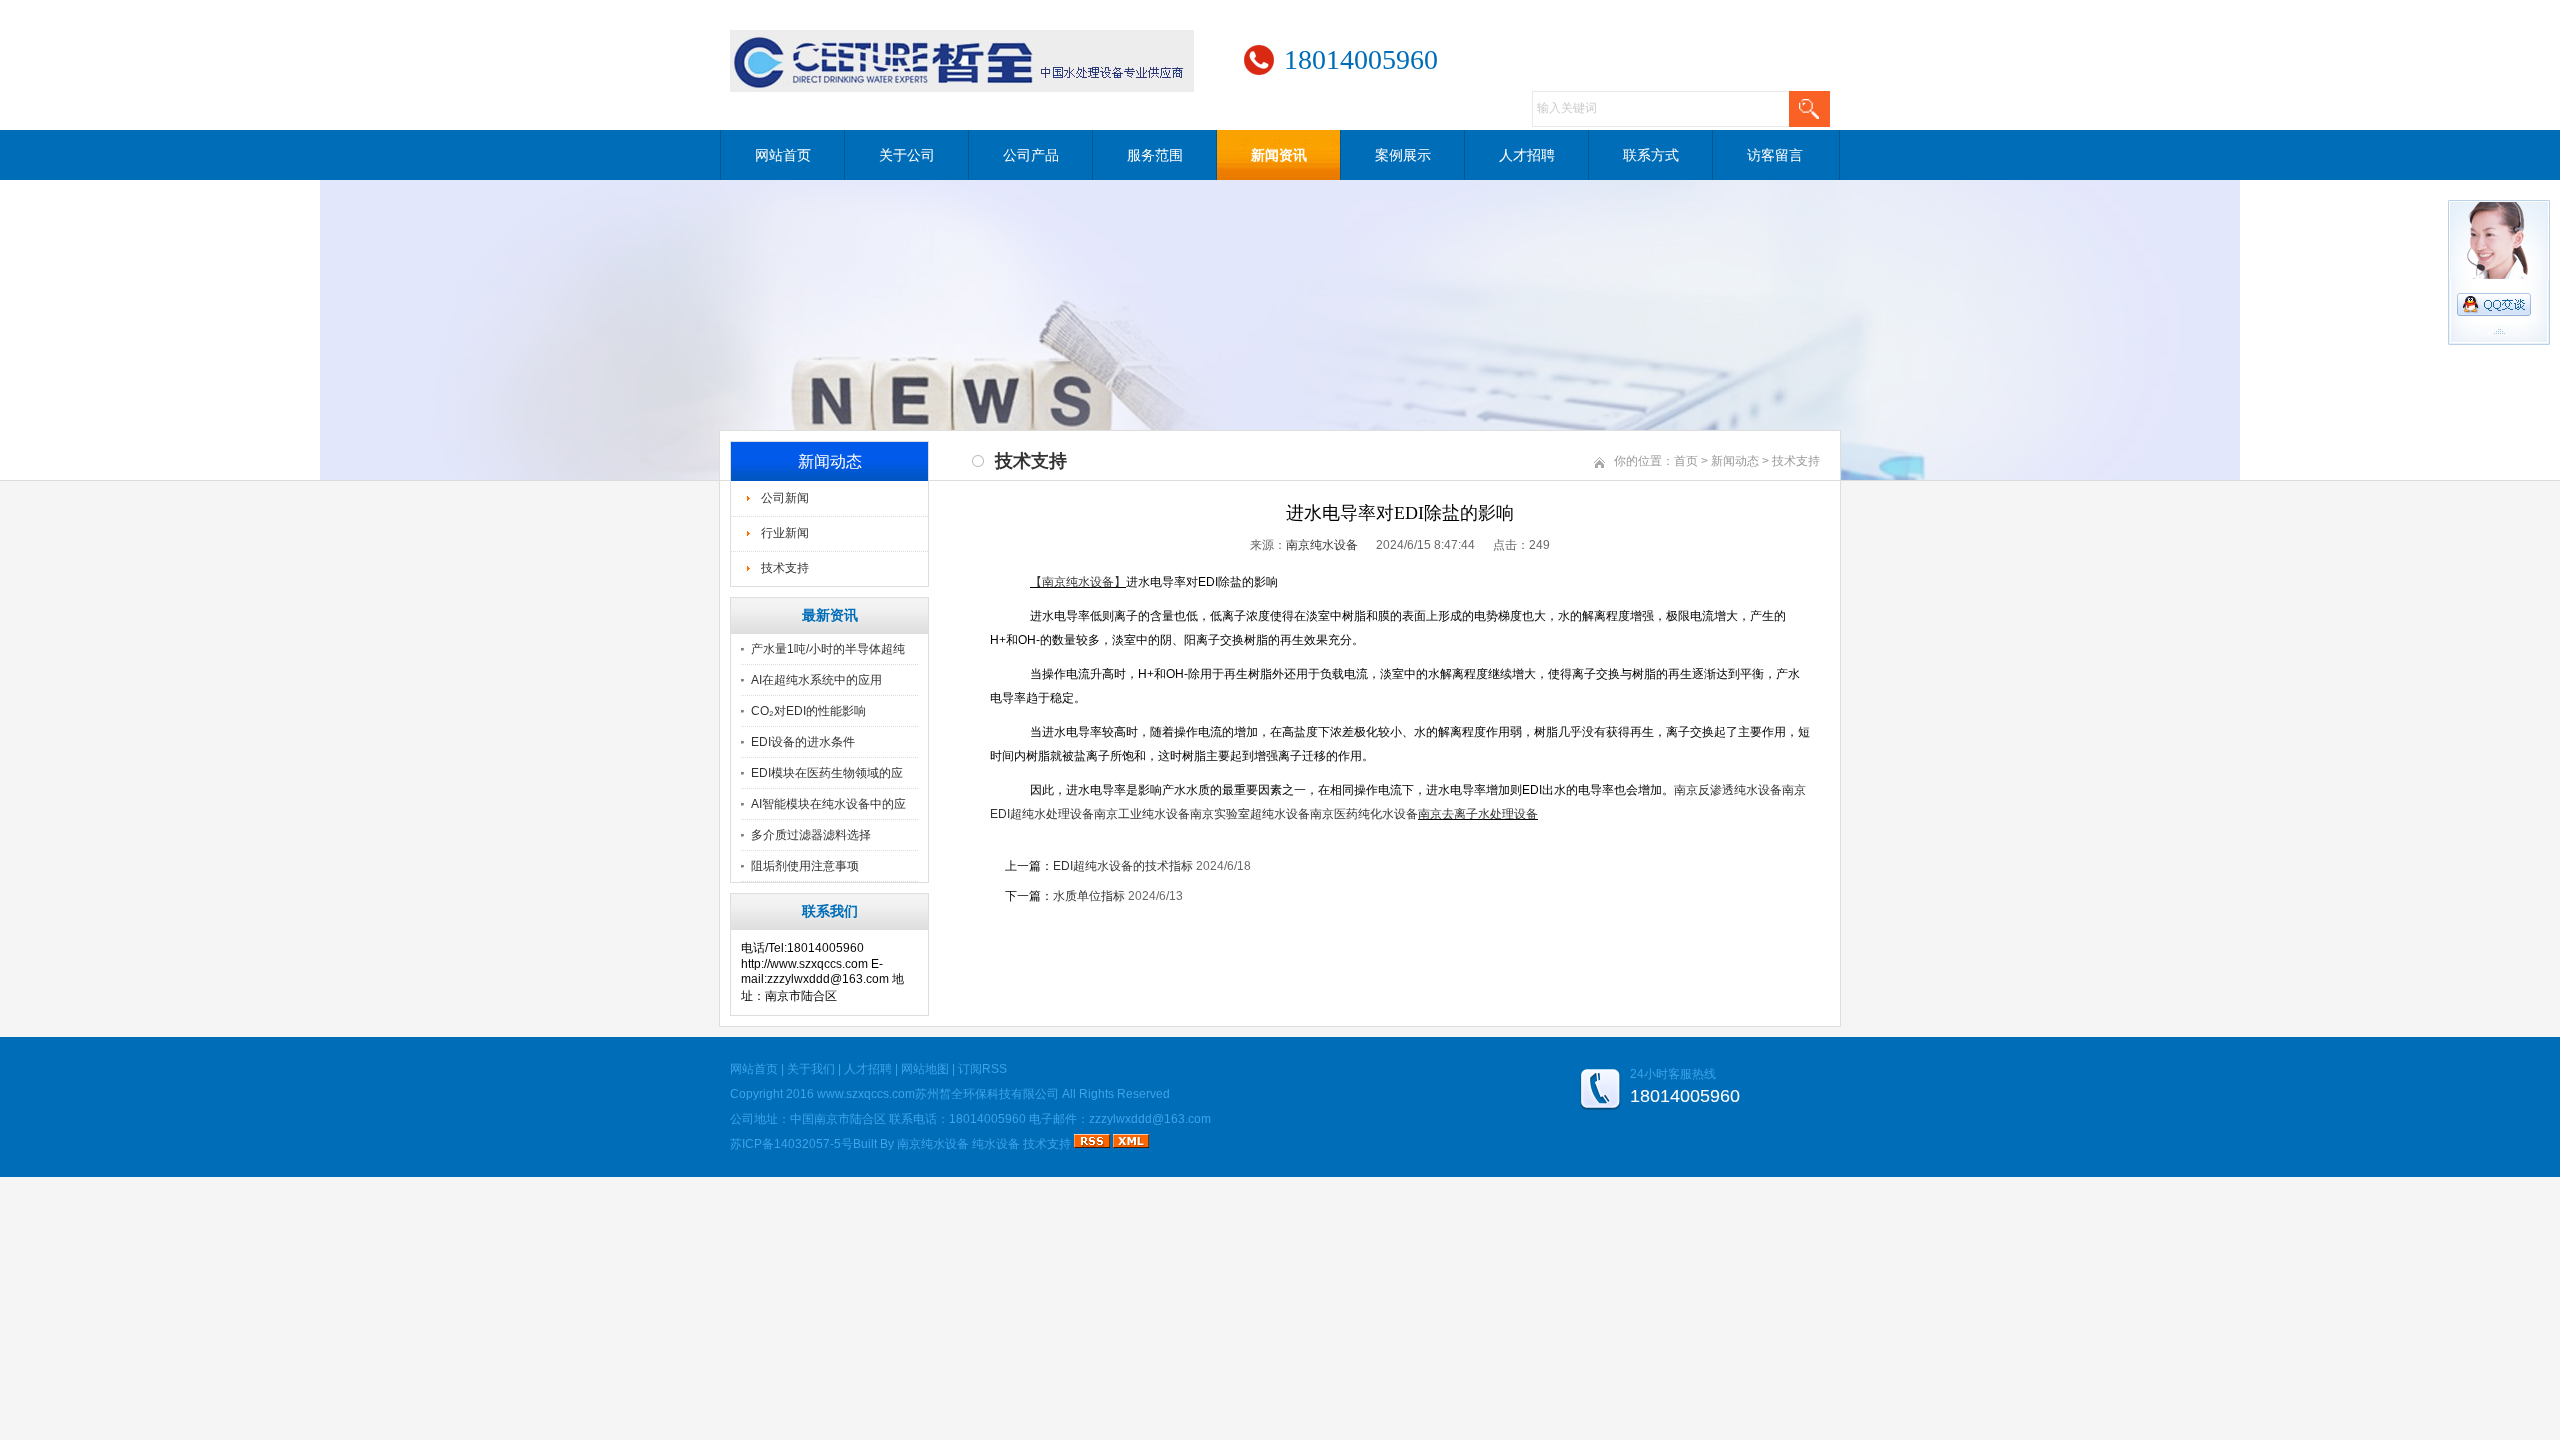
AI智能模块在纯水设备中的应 (828, 804)
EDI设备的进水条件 (803, 742)
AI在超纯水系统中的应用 (816, 680)
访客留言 (1775, 155)
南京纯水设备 (1322, 545)
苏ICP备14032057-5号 (791, 1144)
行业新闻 (785, 533)
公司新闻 (785, 498)
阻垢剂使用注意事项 (805, 866)
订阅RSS (982, 1069)
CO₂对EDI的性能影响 (808, 711)
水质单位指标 (1089, 896)
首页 (1686, 461)
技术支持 (785, 568)
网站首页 (783, 155)
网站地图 (925, 1069)
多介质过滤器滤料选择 (811, 835)
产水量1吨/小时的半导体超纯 (828, 649)
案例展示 (1403, 155)
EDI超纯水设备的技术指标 (1123, 866)
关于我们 (811, 1069)
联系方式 (1651, 155)
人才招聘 (1527, 155)
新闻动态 (1735, 461)
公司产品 (1031, 155)
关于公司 (907, 155)
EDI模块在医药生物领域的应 (827, 773)
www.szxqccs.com (866, 1094)
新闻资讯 (1279, 155)
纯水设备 (996, 1144)
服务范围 (1155, 155)
